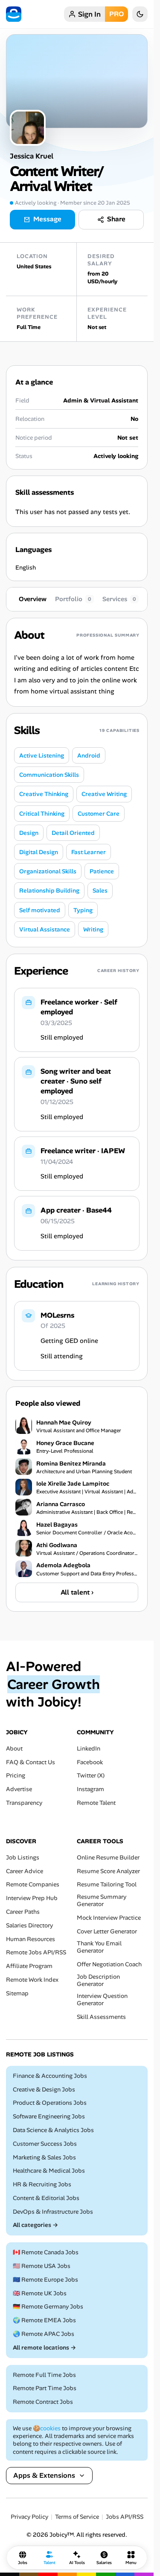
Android (89, 755)
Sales (100, 890)
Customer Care (99, 814)
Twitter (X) (91, 1776)
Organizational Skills (48, 871)
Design (29, 833)
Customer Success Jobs (45, 2144)
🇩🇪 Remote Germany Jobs (48, 2307)
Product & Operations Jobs (50, 2103)
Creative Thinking (44, 794)
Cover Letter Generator (107, 1931)
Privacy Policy (29, 2517)
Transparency (24, 1803)
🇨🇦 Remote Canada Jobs (46, 2252)
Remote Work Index (32, 1980)
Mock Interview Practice (109, 1918)
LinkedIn (89, 1749)
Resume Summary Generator (102, 1900)
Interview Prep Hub (32, 1898)
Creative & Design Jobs (44, 2090)
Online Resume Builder (108, 1858)
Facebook (90, 1762)
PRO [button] (116, 14)
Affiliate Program (29, 1966)
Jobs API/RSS (125, 2517)
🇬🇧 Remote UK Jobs (40, 2293)
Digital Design (39, 852)
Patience (102, 871)
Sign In (89, 14)
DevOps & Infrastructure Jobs (53, 2212)
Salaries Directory (29, 1925)
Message (47, 219)
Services (119, 599)
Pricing (16, 1776)
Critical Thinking (42, 814)
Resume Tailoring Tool (107, 1885)
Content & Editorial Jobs (46, 2198)
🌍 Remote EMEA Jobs (44, 2320)
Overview (33, 599)
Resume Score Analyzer (108, 1871)
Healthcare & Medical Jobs (49, 2171)
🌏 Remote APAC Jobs (44, 2334)
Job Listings (23, 1858)
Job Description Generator (98, 1980)
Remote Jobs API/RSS (36, 1953)
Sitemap (17, 1993)
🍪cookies (47, 2428)
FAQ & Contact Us (31, 1762)
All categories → (35, 2225)
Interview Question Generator (102, 2000)
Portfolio (73, 599)
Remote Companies (33, 1885)
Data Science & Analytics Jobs (53, 2130)
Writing (93, 929)
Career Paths (23, 1912)
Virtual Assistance (45, 929)
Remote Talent (96, 1803)
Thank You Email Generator (99, 1947)
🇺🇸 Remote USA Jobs (42, 2266)
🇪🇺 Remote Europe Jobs (45, 2280)
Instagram (90, 1789)
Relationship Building (49, 890)
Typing (83, 910)
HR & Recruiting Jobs (42, 2184)
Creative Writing (104, 794)
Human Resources (31, 1939)
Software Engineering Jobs (49, 2116)
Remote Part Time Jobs (45, 2389)
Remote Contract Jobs (43, 2402)
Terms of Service (77, 2517)
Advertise (19, 1789)
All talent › (77, 1592)
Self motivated (40, 910)
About (14, 1749)
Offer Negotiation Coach (109, 1964)
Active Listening (42, 755)
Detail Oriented (73, 833)
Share (116, 219)
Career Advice (25, 1871)
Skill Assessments (101, 2017)
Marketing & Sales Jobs (44, 2157)
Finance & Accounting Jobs (50, 2076)
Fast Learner (89, 852)
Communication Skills (49, 775)
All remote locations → (44, 2348)
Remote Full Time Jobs (44, 2375)
